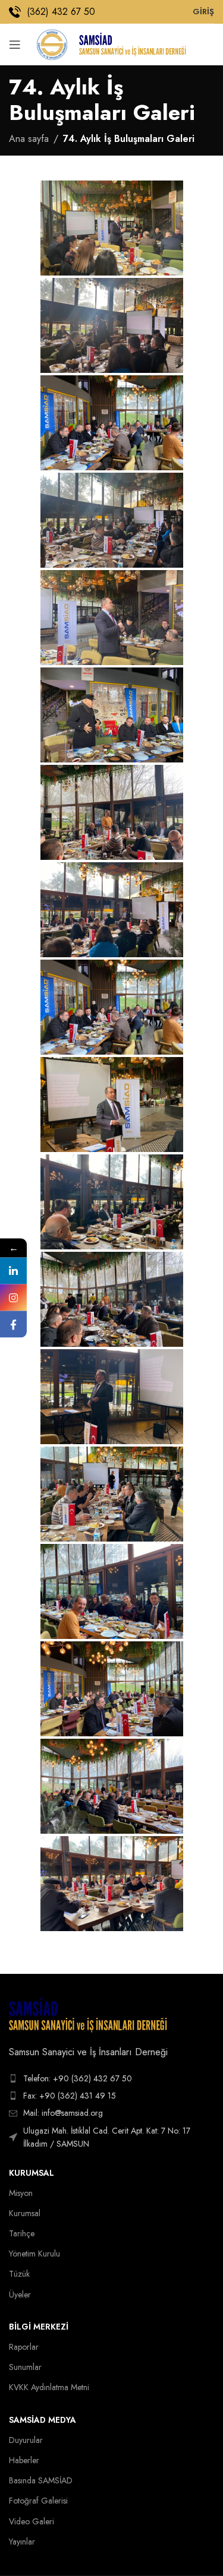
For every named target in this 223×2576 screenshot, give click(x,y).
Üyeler (20, 2295)
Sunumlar (25, 2367)
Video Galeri (32, 2521)
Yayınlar (22, 2542)
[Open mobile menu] (15, 45)
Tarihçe (22, 2233)
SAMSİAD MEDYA (43, 2420)
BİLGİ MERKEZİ (39, 2327)
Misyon (21, 2193)
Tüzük (19, 2274)
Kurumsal (32, 2173)
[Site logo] (52, 44)
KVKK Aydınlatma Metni (49, 2387)
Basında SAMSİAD (41, 2480)
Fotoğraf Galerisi (38, 2501)
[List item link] (111, 2078)
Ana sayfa (29, 139)
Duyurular (26, 2440)
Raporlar (24, 2347)
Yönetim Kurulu (34, 2254)
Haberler (24, 2460)
